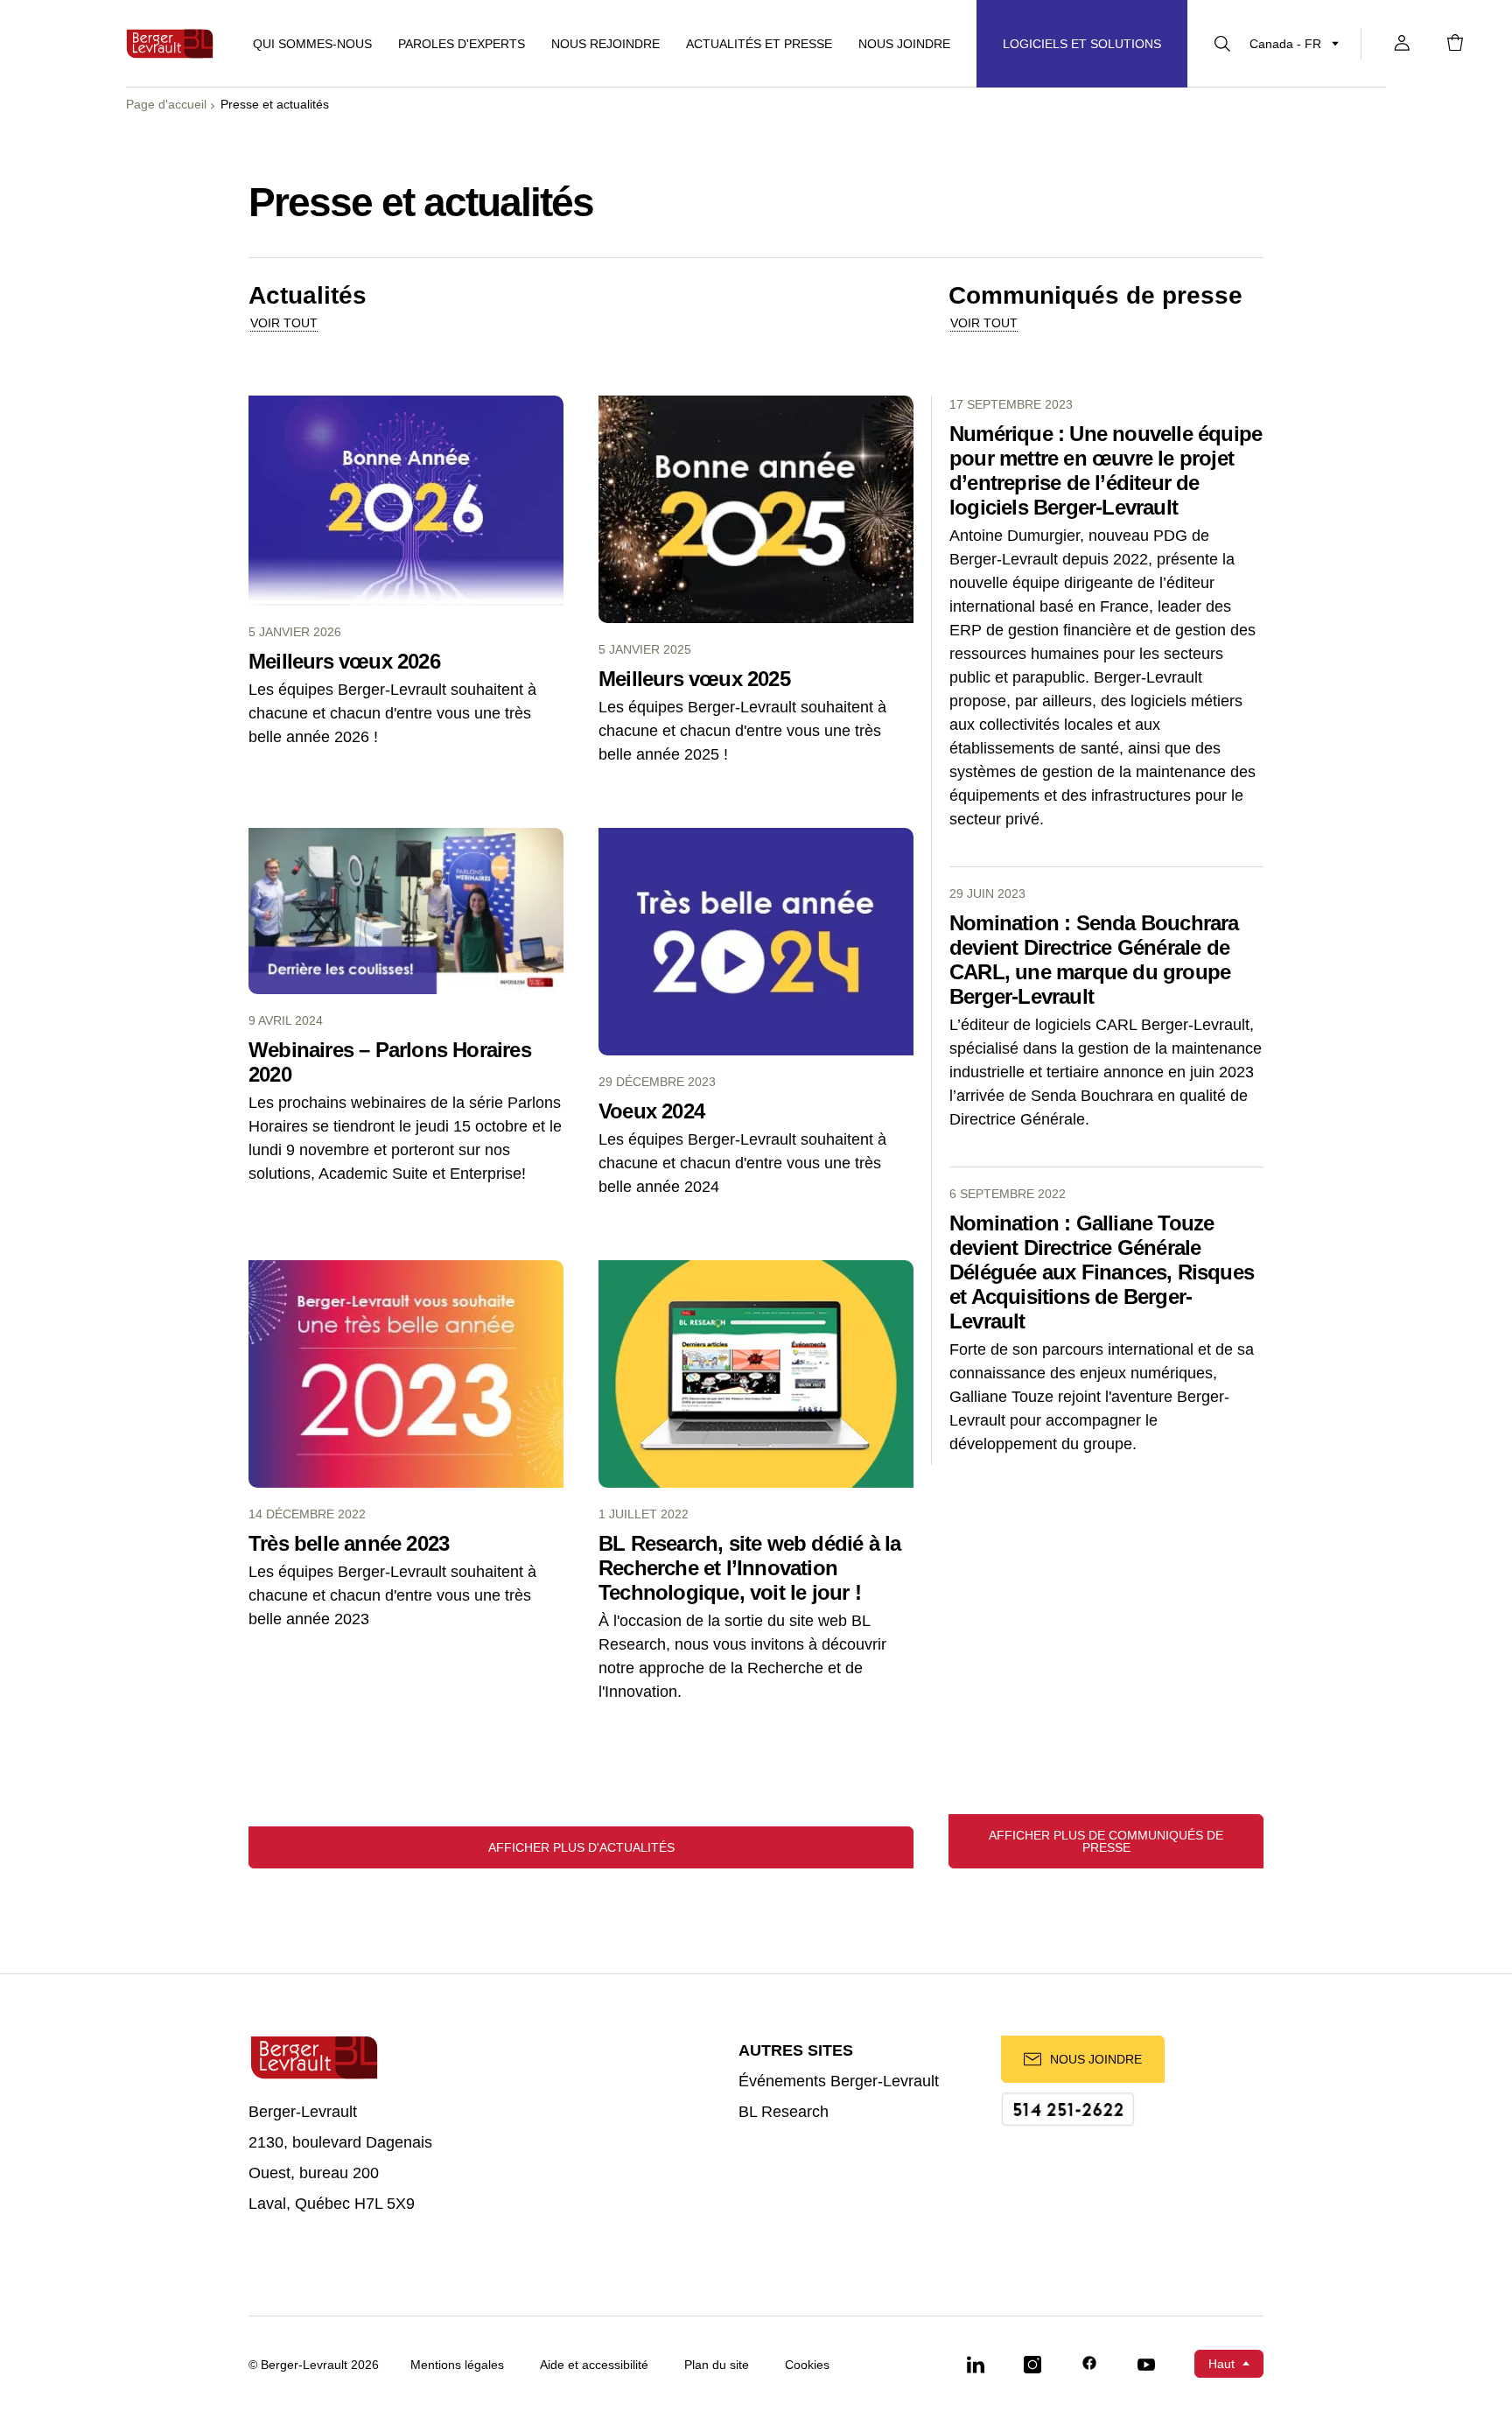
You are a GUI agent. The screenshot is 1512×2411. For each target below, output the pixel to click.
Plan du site (717, 2365)
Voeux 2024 (651, 1111)
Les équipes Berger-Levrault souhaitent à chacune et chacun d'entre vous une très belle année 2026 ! (392, 713)
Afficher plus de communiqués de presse (1106, 1841)
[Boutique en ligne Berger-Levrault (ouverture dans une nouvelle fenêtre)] (1455, 44)
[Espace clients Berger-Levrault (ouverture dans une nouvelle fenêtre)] (1402, 44)
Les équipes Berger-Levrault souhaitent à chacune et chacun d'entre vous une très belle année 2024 (742, 1163)
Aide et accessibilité (594, 2365)
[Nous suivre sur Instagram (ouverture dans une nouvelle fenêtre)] (1032, 2364)
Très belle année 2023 (349, 1543)
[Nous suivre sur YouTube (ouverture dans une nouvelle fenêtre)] (1146, 2364)
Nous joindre (904, 44)
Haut (1221, 2364)
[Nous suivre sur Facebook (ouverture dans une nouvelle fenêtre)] (1089, 2364)
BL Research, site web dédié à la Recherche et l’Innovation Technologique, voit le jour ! (749, 1568)
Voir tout (284, 323)
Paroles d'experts (462, 44)
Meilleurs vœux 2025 (694, 679)
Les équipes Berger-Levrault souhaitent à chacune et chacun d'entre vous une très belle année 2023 (392, 1595)
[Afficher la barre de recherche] (1222, 44)
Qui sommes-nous (312, 44)
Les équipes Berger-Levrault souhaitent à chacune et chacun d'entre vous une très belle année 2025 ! (742, 731)
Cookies (807, 2365)
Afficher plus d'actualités (581, 1847)
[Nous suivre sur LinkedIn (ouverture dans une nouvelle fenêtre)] (976, 2364)
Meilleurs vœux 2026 (344, 661)
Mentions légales (457, 2365)
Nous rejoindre (605, 44)
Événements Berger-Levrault (839, 2082)
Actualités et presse (759, 44)
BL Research (784, 2112)
